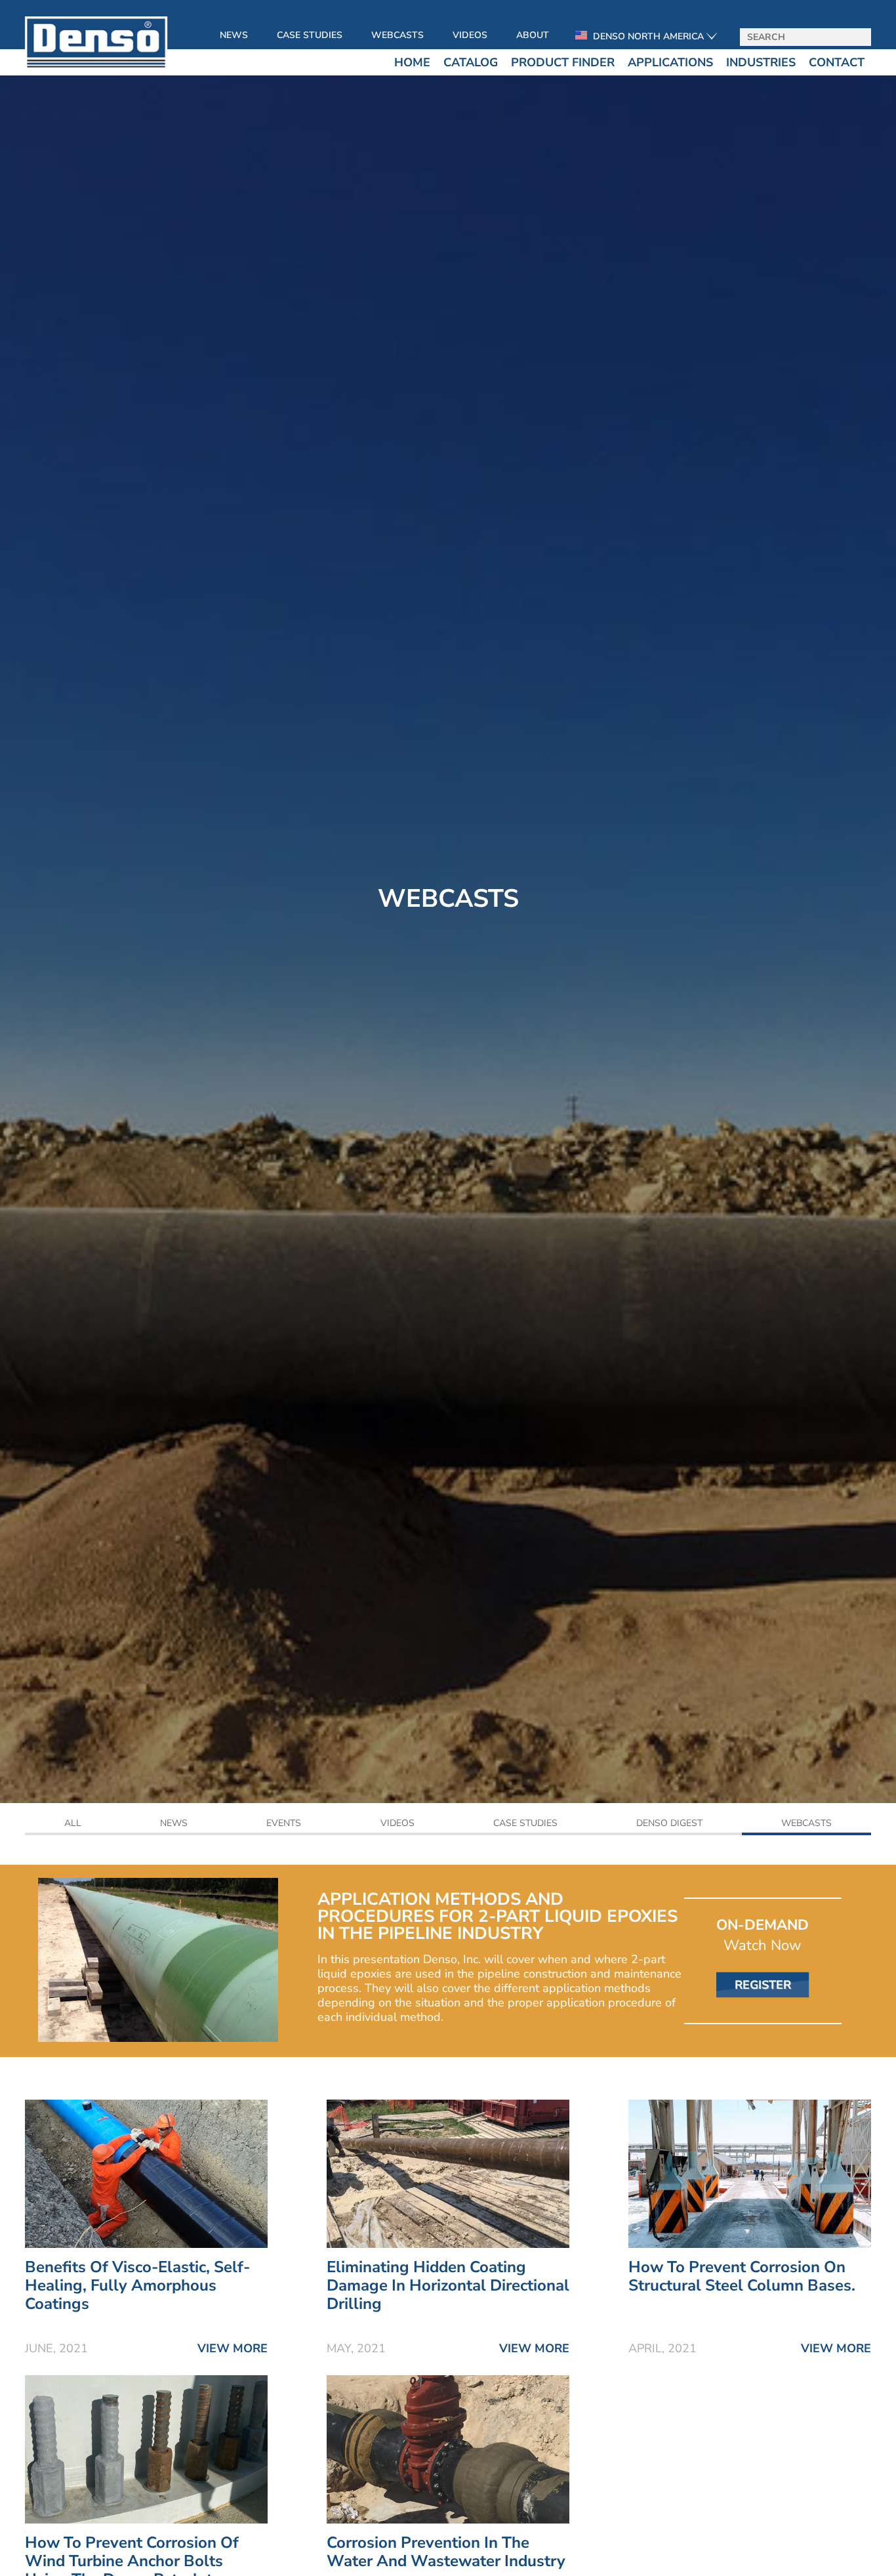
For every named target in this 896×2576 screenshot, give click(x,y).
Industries (761, 62)
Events (284, 1824)
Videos (470, 35)
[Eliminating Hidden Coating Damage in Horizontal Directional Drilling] (448, 2251)
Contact (837, 62)
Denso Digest (669, 1824)
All (73, 1824)
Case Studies (310, 35)
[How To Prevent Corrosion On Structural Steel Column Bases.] (750, 2251)
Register (763, 1985)
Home (412, 62)
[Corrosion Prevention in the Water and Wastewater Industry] (448, 2526)
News (234, 35)
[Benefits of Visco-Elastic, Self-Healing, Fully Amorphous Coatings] (146, 2251)
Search (857, 38)
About (533, 35)
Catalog (471, 62)
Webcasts (397, 35)
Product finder (563, 62)
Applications (670, 62)
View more (233, 2348)
